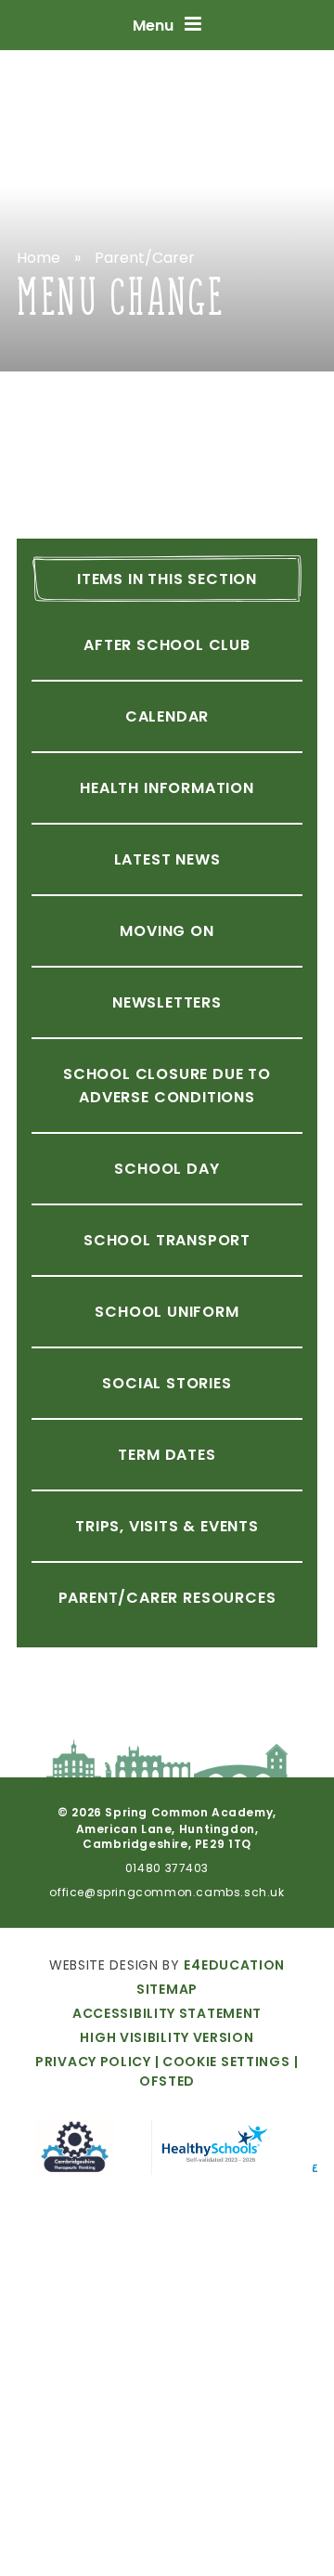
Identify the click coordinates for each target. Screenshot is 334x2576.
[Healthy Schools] (213, 2150)
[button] (221, 2062)
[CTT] (75, 2150)
